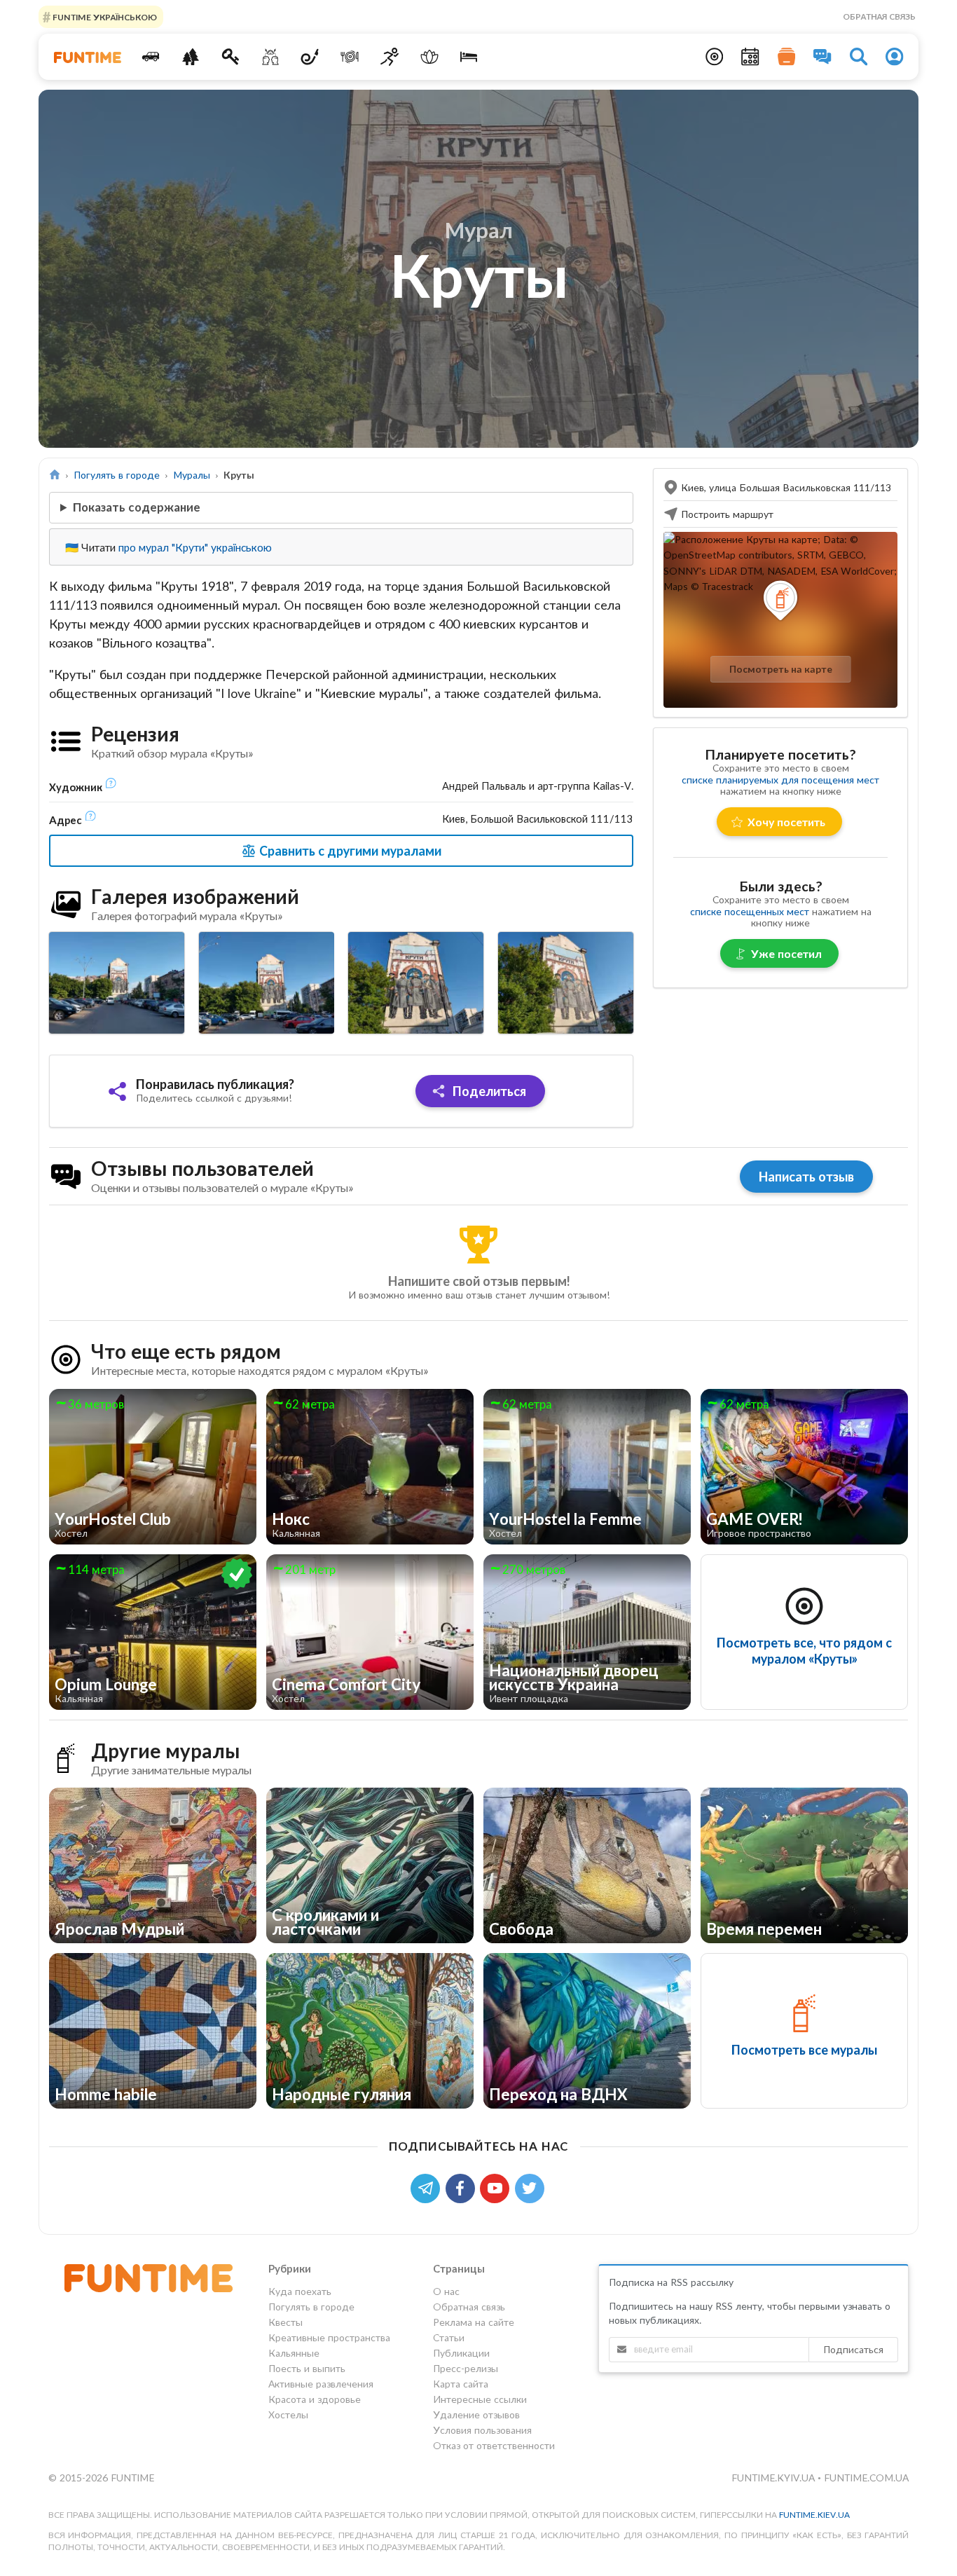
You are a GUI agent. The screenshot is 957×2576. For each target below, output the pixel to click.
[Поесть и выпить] (350, 57)
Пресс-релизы (466, 2368)
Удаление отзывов (476, 2414)
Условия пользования (482, 2430)
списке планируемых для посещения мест (780, 780)
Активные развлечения (321, 2384)
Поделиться (488, 1091)
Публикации (461, 2353)
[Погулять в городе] (191, 57)
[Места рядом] (715, 57)
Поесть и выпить (307, 2368)
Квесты (285, 2322)
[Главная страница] (55, 475)
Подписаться (853, 2349)
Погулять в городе (117, 475)
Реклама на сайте (474, 2322)
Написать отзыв (806, 1177)
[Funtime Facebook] (463, 2187)
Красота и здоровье (315, 2399)
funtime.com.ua (866, 2478)
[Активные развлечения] (390, 57)
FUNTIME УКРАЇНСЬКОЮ (104, 16)
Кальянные (294, 2353)
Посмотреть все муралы (804, 2050)
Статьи (449, 2337)
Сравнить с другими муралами (349, 851)
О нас (446, 2291)
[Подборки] (787, 57)
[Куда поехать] (151, 57)
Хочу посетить (786, 822)
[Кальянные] (310, 57)
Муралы (192, 475)
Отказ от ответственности (494, 2445)
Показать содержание (137, 507)
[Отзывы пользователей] (822, 57)
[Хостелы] (469, 57)
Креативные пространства (329, 2337)
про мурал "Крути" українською (195, 547)
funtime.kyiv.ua (774, 2478)
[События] (750, 57)
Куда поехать (300, 2291)
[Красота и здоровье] (429, 57)
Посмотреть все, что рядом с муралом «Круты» (804, 1651)
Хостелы (288, 2414)
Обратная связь (879, 16)
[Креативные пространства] (270, 57)
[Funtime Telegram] (428, 2187)
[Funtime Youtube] (497, 2187)
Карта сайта (461, 2384)
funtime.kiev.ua (814, 2515)
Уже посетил (786, 953)
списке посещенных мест (750, 911)
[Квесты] (231, 57)
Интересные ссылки (480, 2399)
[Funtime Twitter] (531, 2187)
